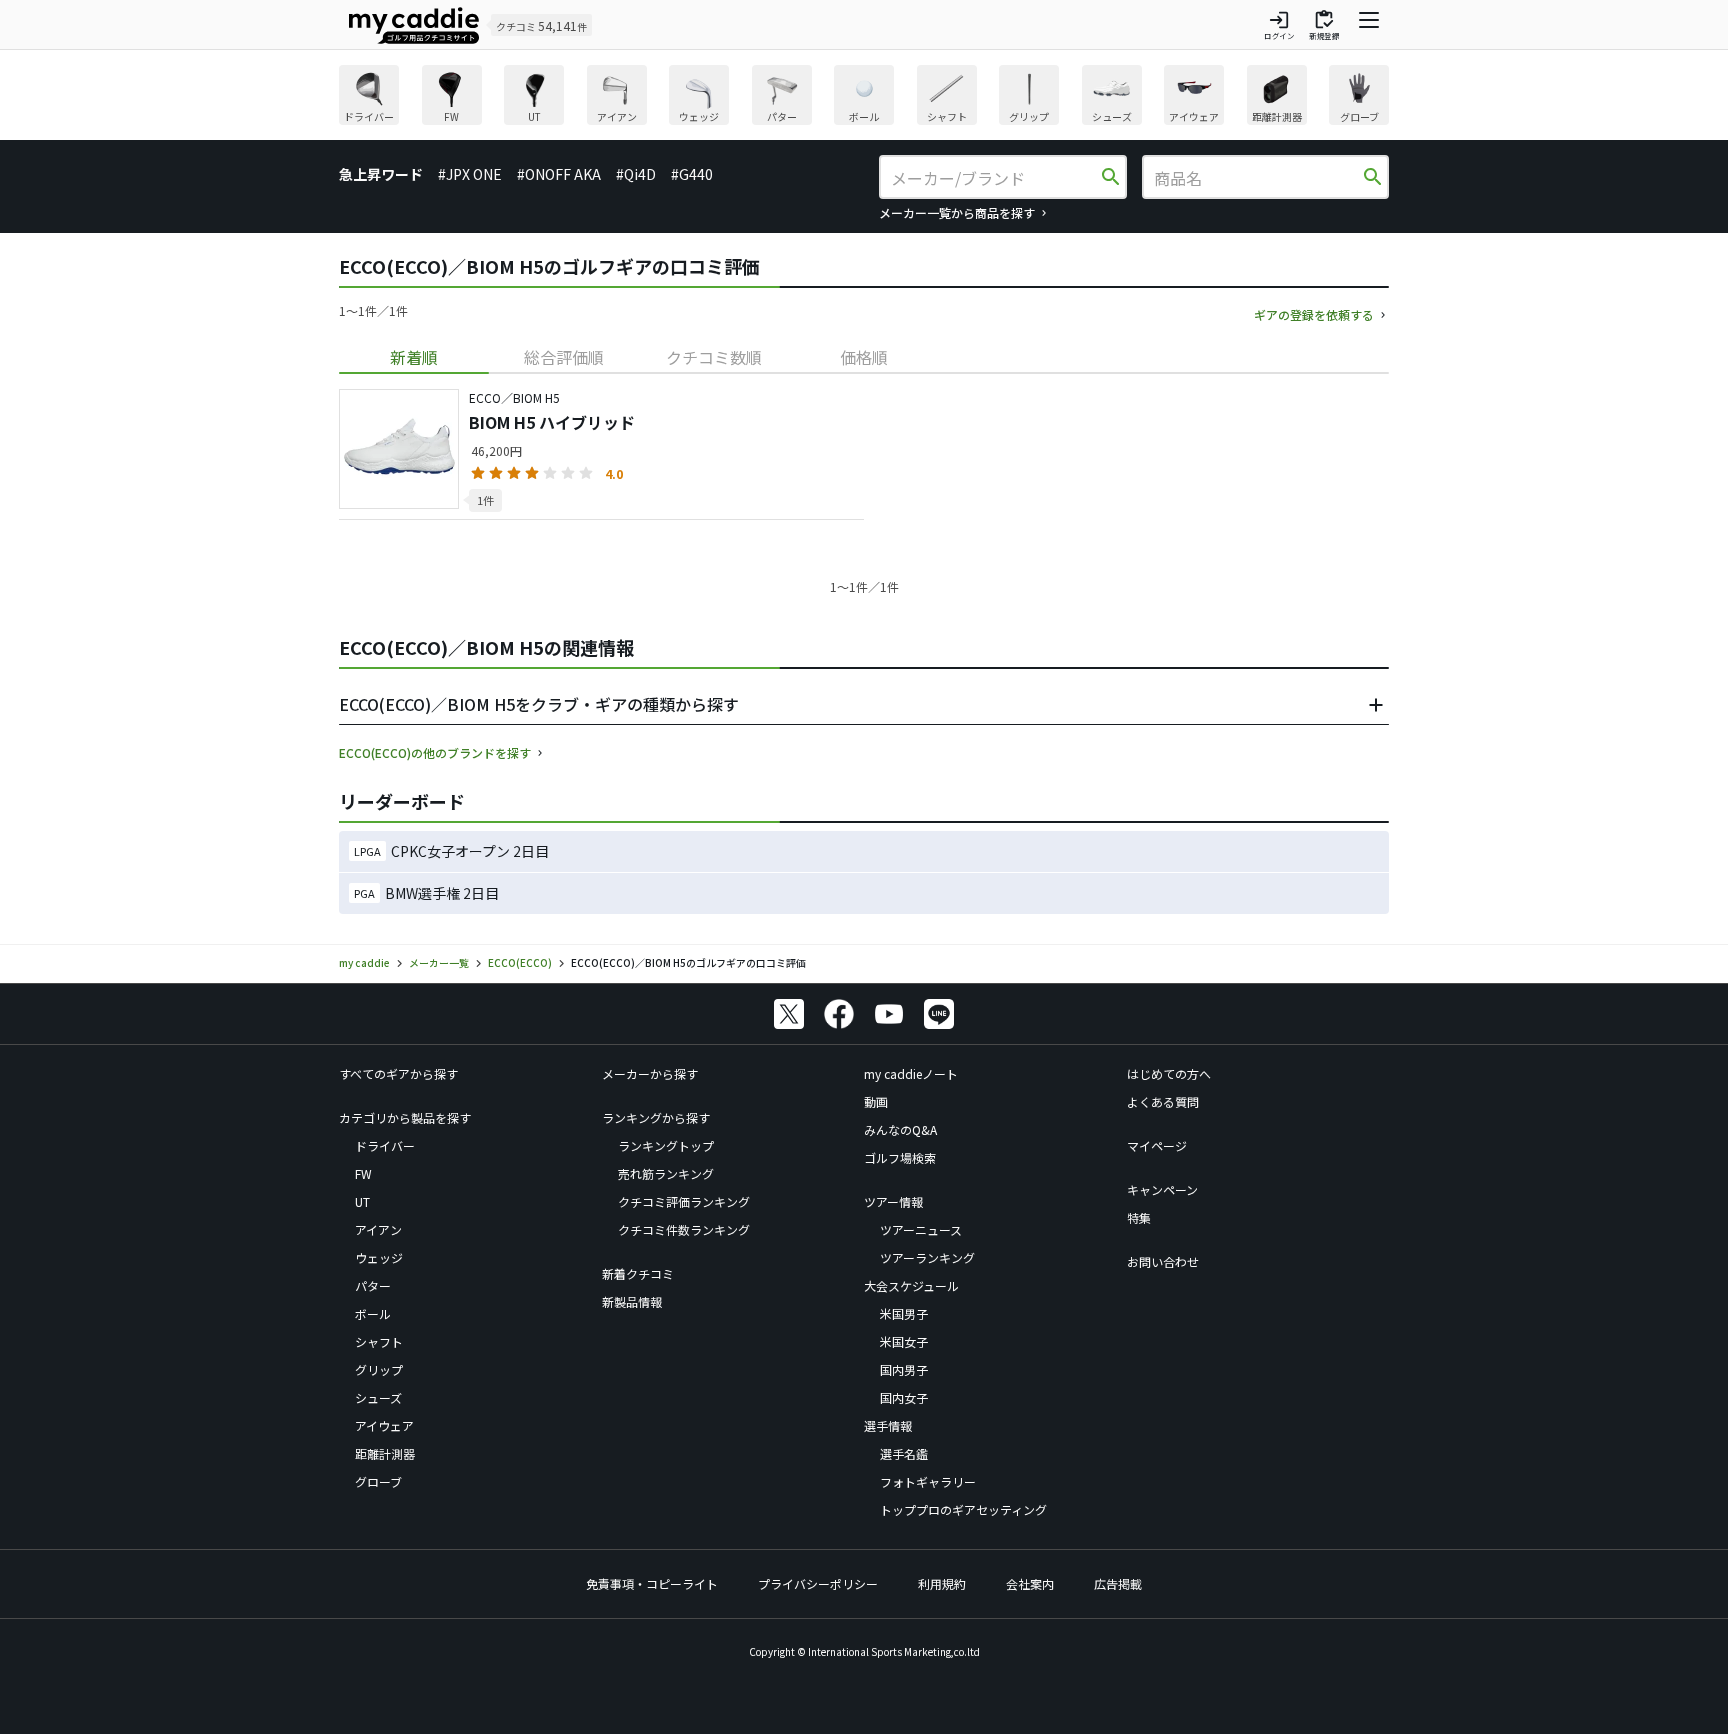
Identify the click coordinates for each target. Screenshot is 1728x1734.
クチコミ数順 (714, 357)
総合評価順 (564, 357)
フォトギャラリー (928, 1481)
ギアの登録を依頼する (1314, 314)
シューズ (378, 1397)
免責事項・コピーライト (652, 1583)
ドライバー (385, 1145)
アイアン (378, 1229)
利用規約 (942, 1583)
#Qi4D (636, 174)
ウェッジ (379, 1257)
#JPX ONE (470, 174)
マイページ (1157, 1145)
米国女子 (904, 1341)
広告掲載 (1118, 1583)
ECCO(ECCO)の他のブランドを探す (435, 752)
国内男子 (904, 1369)
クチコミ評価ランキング (684, 1201)
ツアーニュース (921, 1229)
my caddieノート (911, 1073)
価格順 (864, 357)
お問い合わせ (1163, 1261)
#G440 (692, 174)
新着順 (414, 357)
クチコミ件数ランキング (684, 1229)
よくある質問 (1163, 1101)
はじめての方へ (1169, 1073)
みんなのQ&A (900, 1129)
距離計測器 (385, 1453)
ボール (373, 1313)
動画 (876, 1101)
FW (363, 1173)
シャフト (379, 1341)
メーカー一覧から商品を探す (957, 212)
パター (373, 1285)
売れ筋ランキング (666, 1173)
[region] (864, 97)
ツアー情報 (893, 1201)
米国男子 (904, 1313)
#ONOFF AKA (559, 174)
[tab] (414, 357)
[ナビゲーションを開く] (1369, 25)
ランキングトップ (666, 1145)
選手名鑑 (904, 1453)
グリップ (379, 1369)
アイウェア (384, 1425)
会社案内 (1030, 1583)
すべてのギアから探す (398, 1073)
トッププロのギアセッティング (963, 1509)
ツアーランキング (927, 1257)
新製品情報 (632, 1301)
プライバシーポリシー (818, 1583)
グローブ (378, 1481)
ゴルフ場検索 (900, 1157)
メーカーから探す (650, 1073)
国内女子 (904, 1397)
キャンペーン (1162, 1189)
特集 (1139, 1217)
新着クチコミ (638, 1273)
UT (362, 1201)
